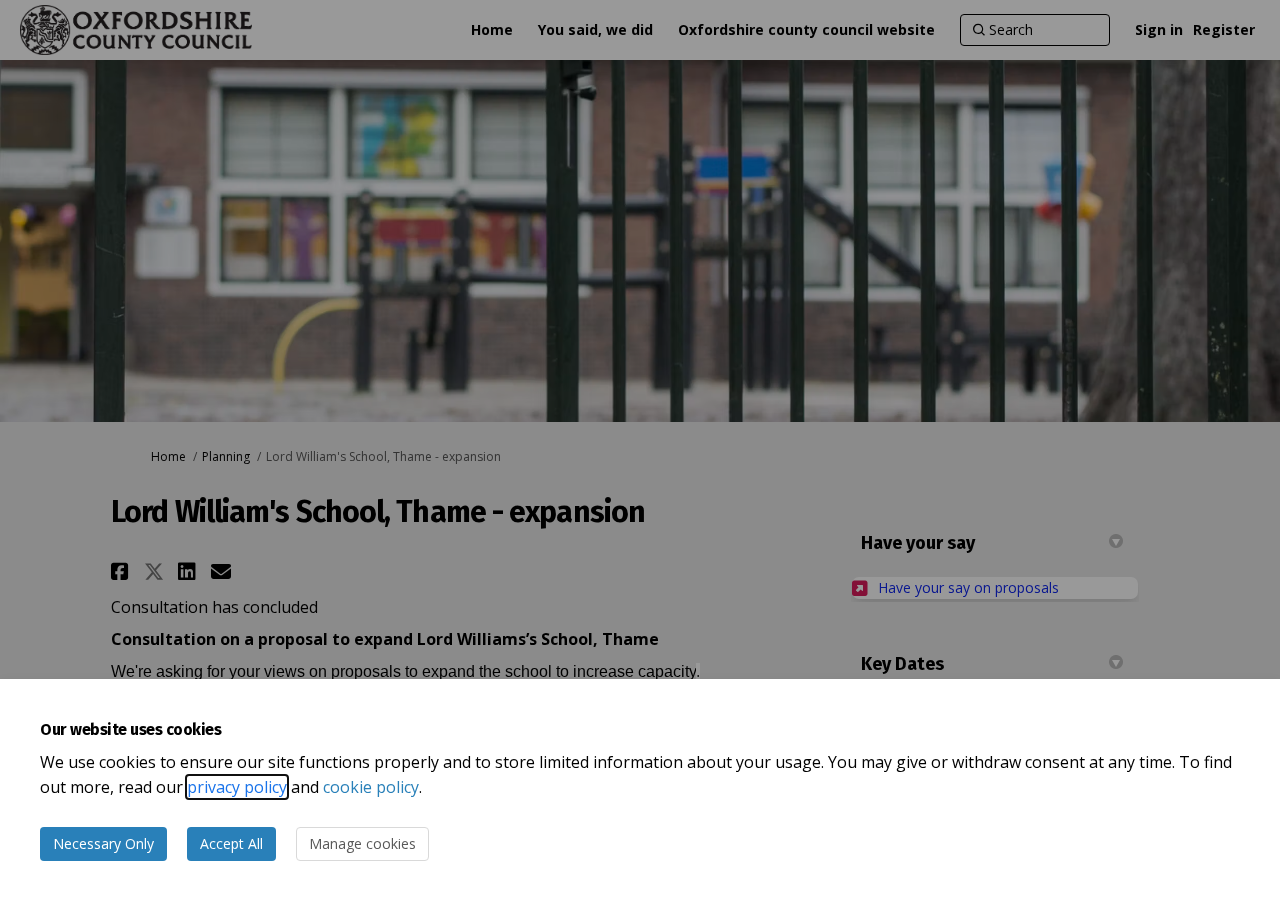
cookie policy (371, 787)
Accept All (231, 843)
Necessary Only (103, 843)
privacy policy (237, 787)
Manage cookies (362, 843)
